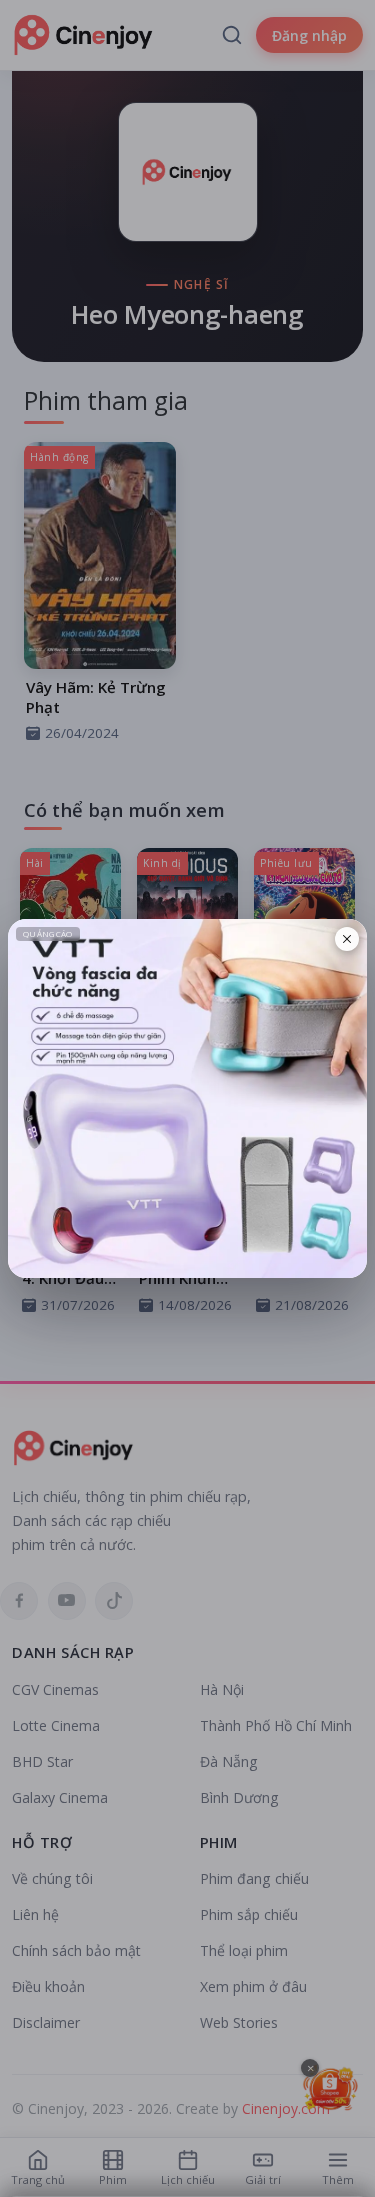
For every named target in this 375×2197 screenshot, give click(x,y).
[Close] (347, 939)
